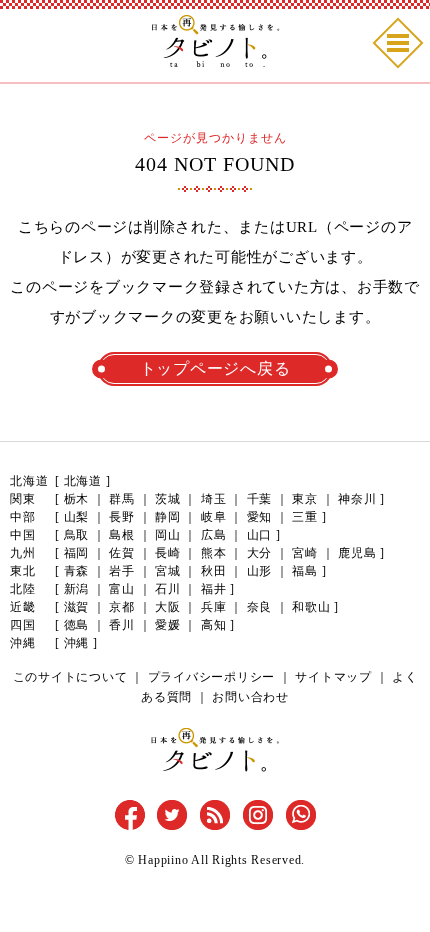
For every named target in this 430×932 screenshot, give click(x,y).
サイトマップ (333, 677)
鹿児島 (357, 553)
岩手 (122, 571)
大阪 (168, 607)
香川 (122, 625)
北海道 (83, 481)
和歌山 (311, 607)
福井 (214, 589)
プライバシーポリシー (212, 677)
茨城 (168, 499)
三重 (305, 517)
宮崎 (305, 553)
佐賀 (122, 553)
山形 (260, 571)
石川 (168, 589)
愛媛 (168, 625)
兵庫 (214, 607)
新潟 (77, 589)
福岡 (77, 553)
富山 (122, 589)
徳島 (77, 625)
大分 (260, 553)
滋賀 (77, 607)
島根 (122, 535)
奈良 (260, 607)
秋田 (214, 571)
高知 (214, 625)
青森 (77, 571)
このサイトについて (70, 677)
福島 (305, 571)
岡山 (168, 535)
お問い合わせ (250, 697)
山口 (260, 535)
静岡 (168, 517)
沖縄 (77, 643)
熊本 (214, 553)
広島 (214, 535)
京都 (122, 607)
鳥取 (77, 535)
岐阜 (214, 517)
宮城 (168, 571)
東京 (305, 499)
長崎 (168, 553)
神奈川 (357, 499)
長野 (122, 517)
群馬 (122, 499)
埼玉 (214, 499)
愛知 (260, 517)
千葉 (260, 499)
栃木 (77, 499)
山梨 (77, 517)
